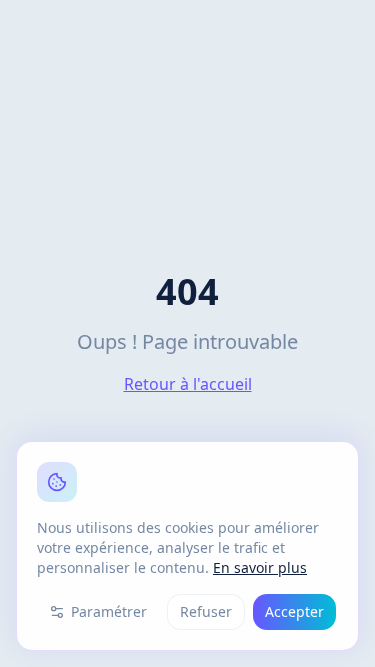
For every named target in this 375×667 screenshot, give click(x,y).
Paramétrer (109, 611)
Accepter (294, 611)
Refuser (206, 611)
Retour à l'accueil (188, 384)
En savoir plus (260, 567)
